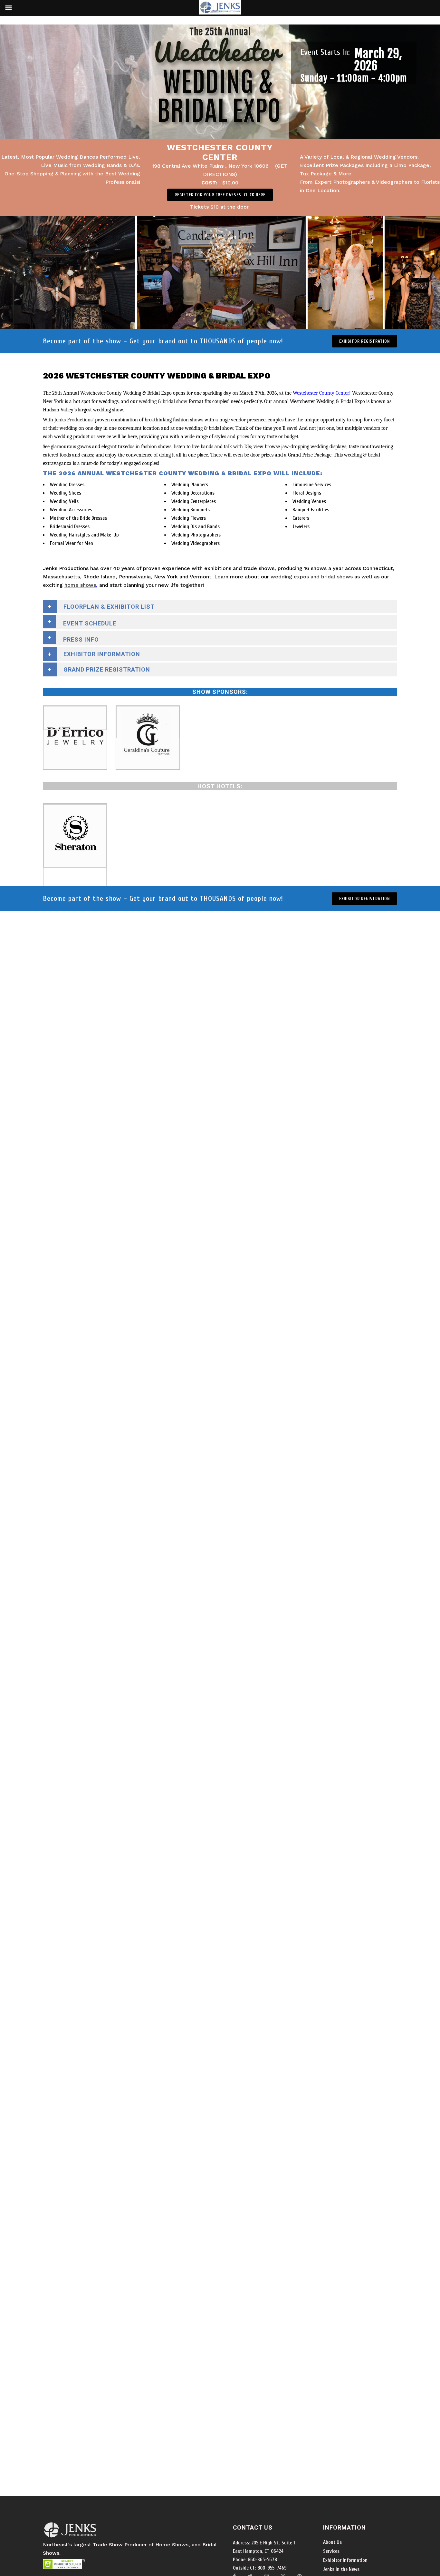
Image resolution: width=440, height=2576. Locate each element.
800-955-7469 (271, 2568)
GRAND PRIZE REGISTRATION (107, 669)
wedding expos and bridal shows (312, 577)
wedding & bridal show (163, 401)
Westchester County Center (220, 152)
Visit (75, 713)
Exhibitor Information (345, 2560)
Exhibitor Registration (364, 341)
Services (331, 2551)
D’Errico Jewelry (75, 723)
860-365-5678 (262, 2560)
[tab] (220, 622)
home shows (80, 585)
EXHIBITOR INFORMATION (102, 654)
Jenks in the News (341, 2569)
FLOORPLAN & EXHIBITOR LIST (109, 607)
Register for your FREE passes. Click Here (220, 195)
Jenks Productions (73, 420)
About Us (332, 2542)
